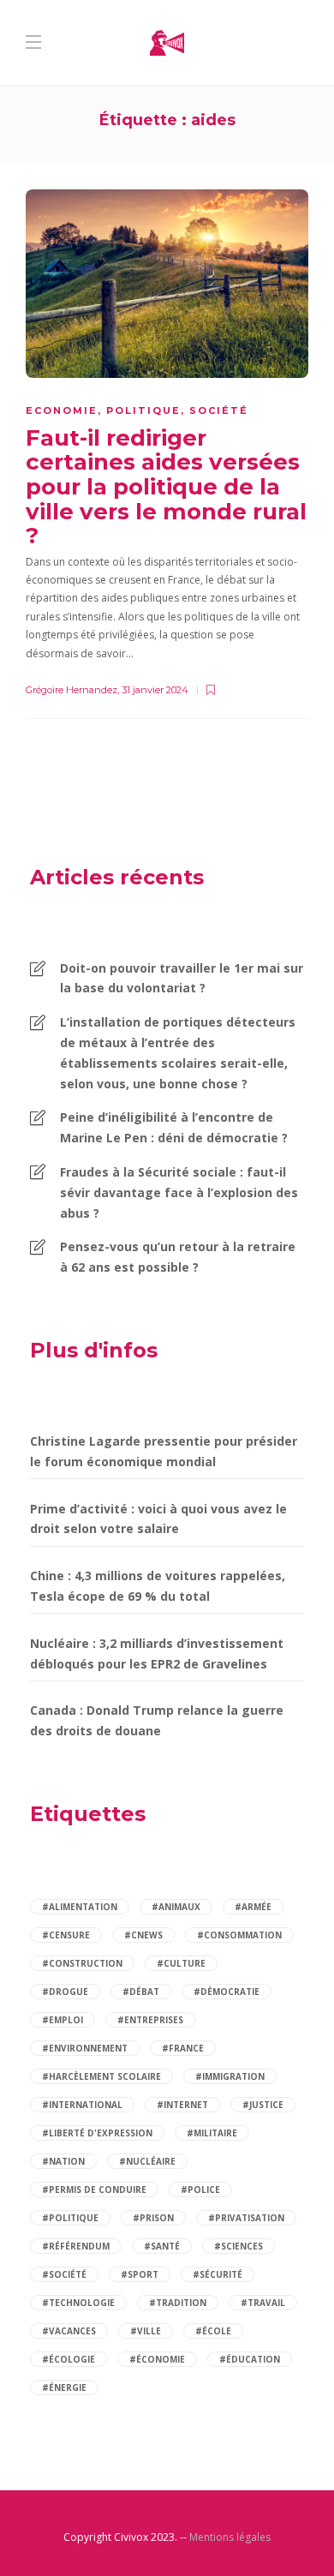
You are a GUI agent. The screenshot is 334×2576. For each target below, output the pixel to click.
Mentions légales (230, 2537)
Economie (62, 410)
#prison (153, 2218)
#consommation (239, 1935)
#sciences (239, 2246)
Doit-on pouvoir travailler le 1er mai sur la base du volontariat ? (182, 978)
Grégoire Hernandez (72, 690)
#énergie (64, 2387)
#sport (140, 2274)
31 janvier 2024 (155, 690)
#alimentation (80, 1907)
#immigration (230, 2076)
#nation (63, 2161)
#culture (181, 1963)
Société (219, 410)
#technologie (78, 2303)
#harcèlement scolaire (101, 2076)
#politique (70, 2218)
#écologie (69, 2359)
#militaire (212, 2133)
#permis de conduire (94, 2190)
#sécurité (218, 2274)
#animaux (176, 1907)
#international (82, 2105)
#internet (182, 2105)
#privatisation (246, 2218)
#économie (157, 2359)
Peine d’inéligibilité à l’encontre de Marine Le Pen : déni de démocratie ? (174, 1127)
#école (213, 2331)
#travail (263, 2303)
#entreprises (150, 2020)
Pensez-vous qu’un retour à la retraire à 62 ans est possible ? (178, 1257)
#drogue (65, 1992)
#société (64, 2274)
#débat (141, 1992)
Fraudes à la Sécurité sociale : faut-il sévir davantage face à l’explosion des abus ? (179, 1192)
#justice (263, 2105)
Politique (143, 410)
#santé (162, 2246)
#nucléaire (147, 2161)
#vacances (69, 2331)
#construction (82, 1963)
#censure (66, 1935)
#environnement (85, 2048)
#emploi (63, 2020)
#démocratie (227, 1992)
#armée (253, 1907)
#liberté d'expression (97, 2133)
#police (200, 2190)
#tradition (178, 2303)
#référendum (76, 2246)
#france (183, 2048)
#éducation (250, 2359)
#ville (146, 2331)
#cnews (143, 1935)
